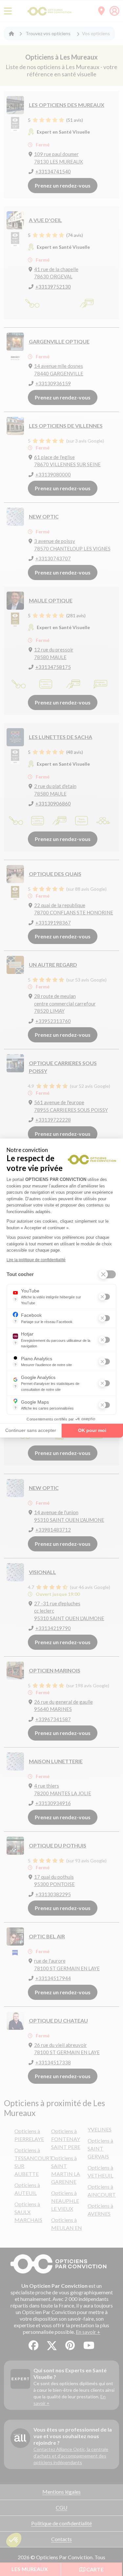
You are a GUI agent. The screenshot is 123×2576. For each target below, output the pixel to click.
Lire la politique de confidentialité (36, 1260)
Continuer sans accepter (31, 1430)
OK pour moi (92, 1430)
